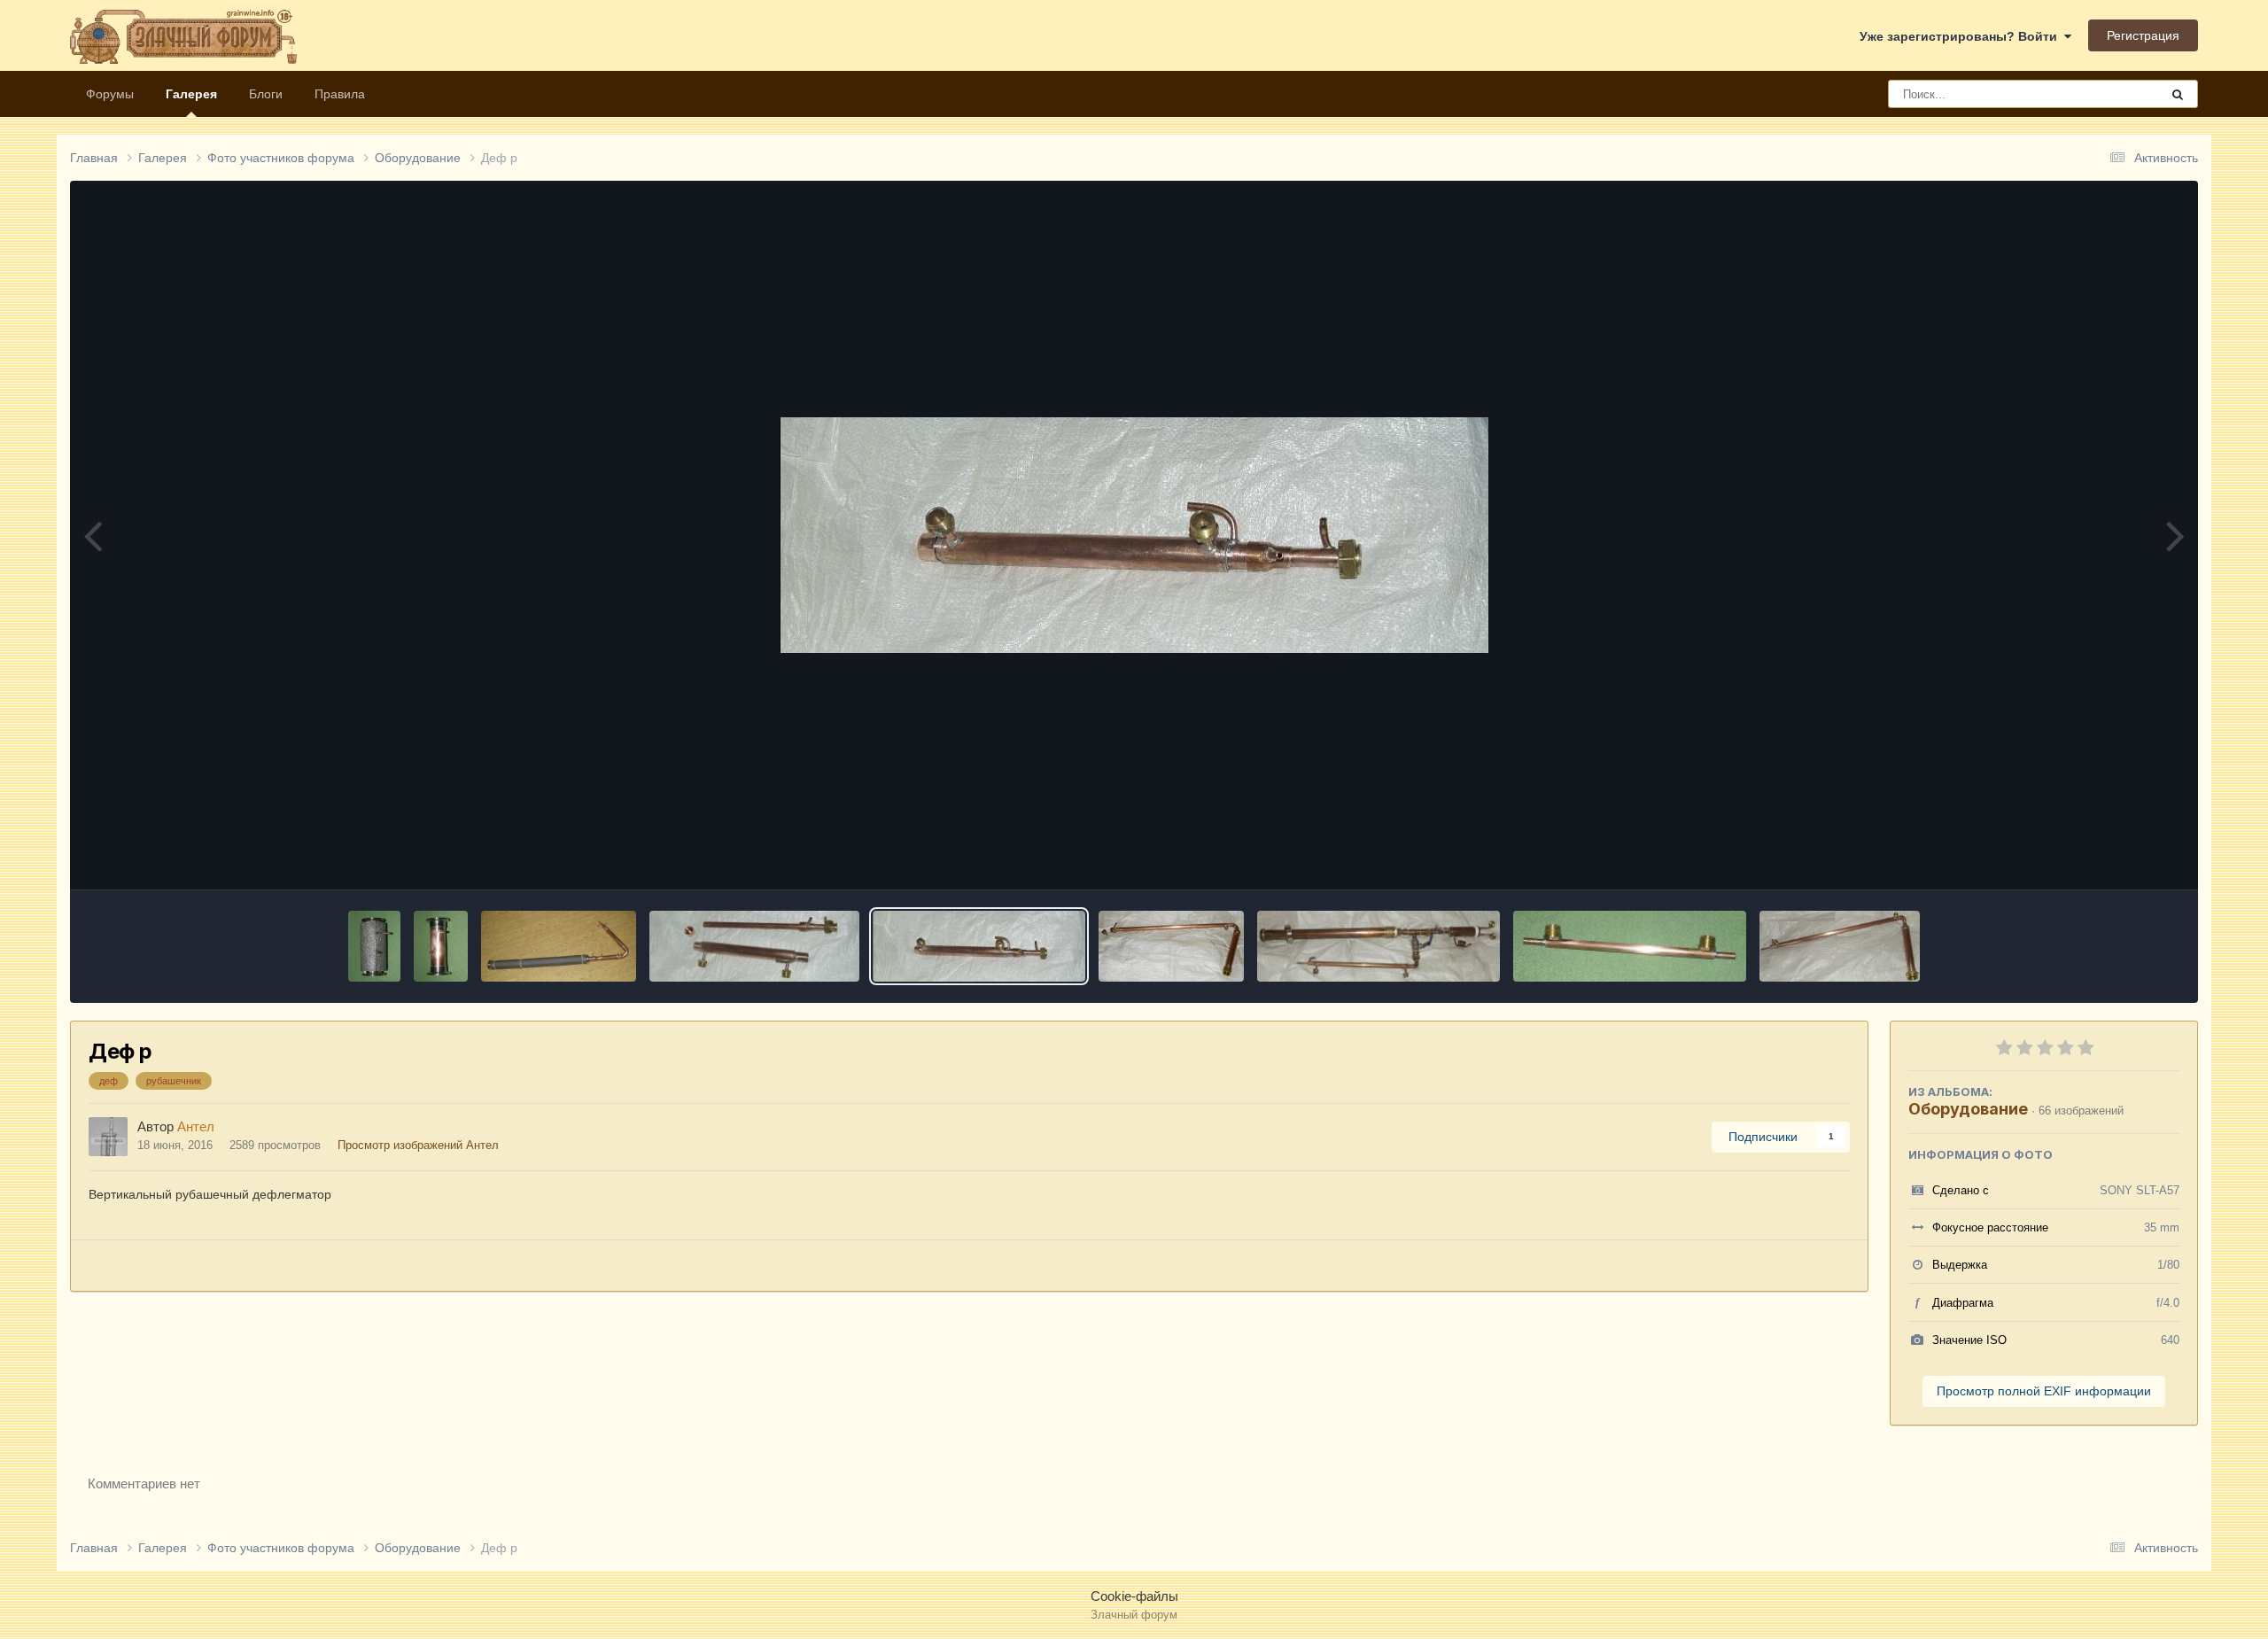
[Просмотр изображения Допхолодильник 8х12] (1630, 946)
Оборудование (1968, 1109)
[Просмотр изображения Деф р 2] (754, 946)
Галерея (191, 94)
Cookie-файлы (1134, 1596)
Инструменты (2118, 857)
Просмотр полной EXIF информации (2044, 1391)
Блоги (266, 94)
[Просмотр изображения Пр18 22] (1171, 946)
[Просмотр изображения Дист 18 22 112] (1840, 946)
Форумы (110, 94)
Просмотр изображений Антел (418, 1145)
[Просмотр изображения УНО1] (441, 946)
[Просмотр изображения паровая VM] (1379, 946)
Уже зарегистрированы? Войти (1962, 36)
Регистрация (2143, 35)
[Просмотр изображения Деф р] (979, 946)
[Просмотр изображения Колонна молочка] (559, 946)
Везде (2119, 94)
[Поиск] (2178, 94)
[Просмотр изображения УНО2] (375, 946)
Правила (340, 94)
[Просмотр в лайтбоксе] (1134, 535)
